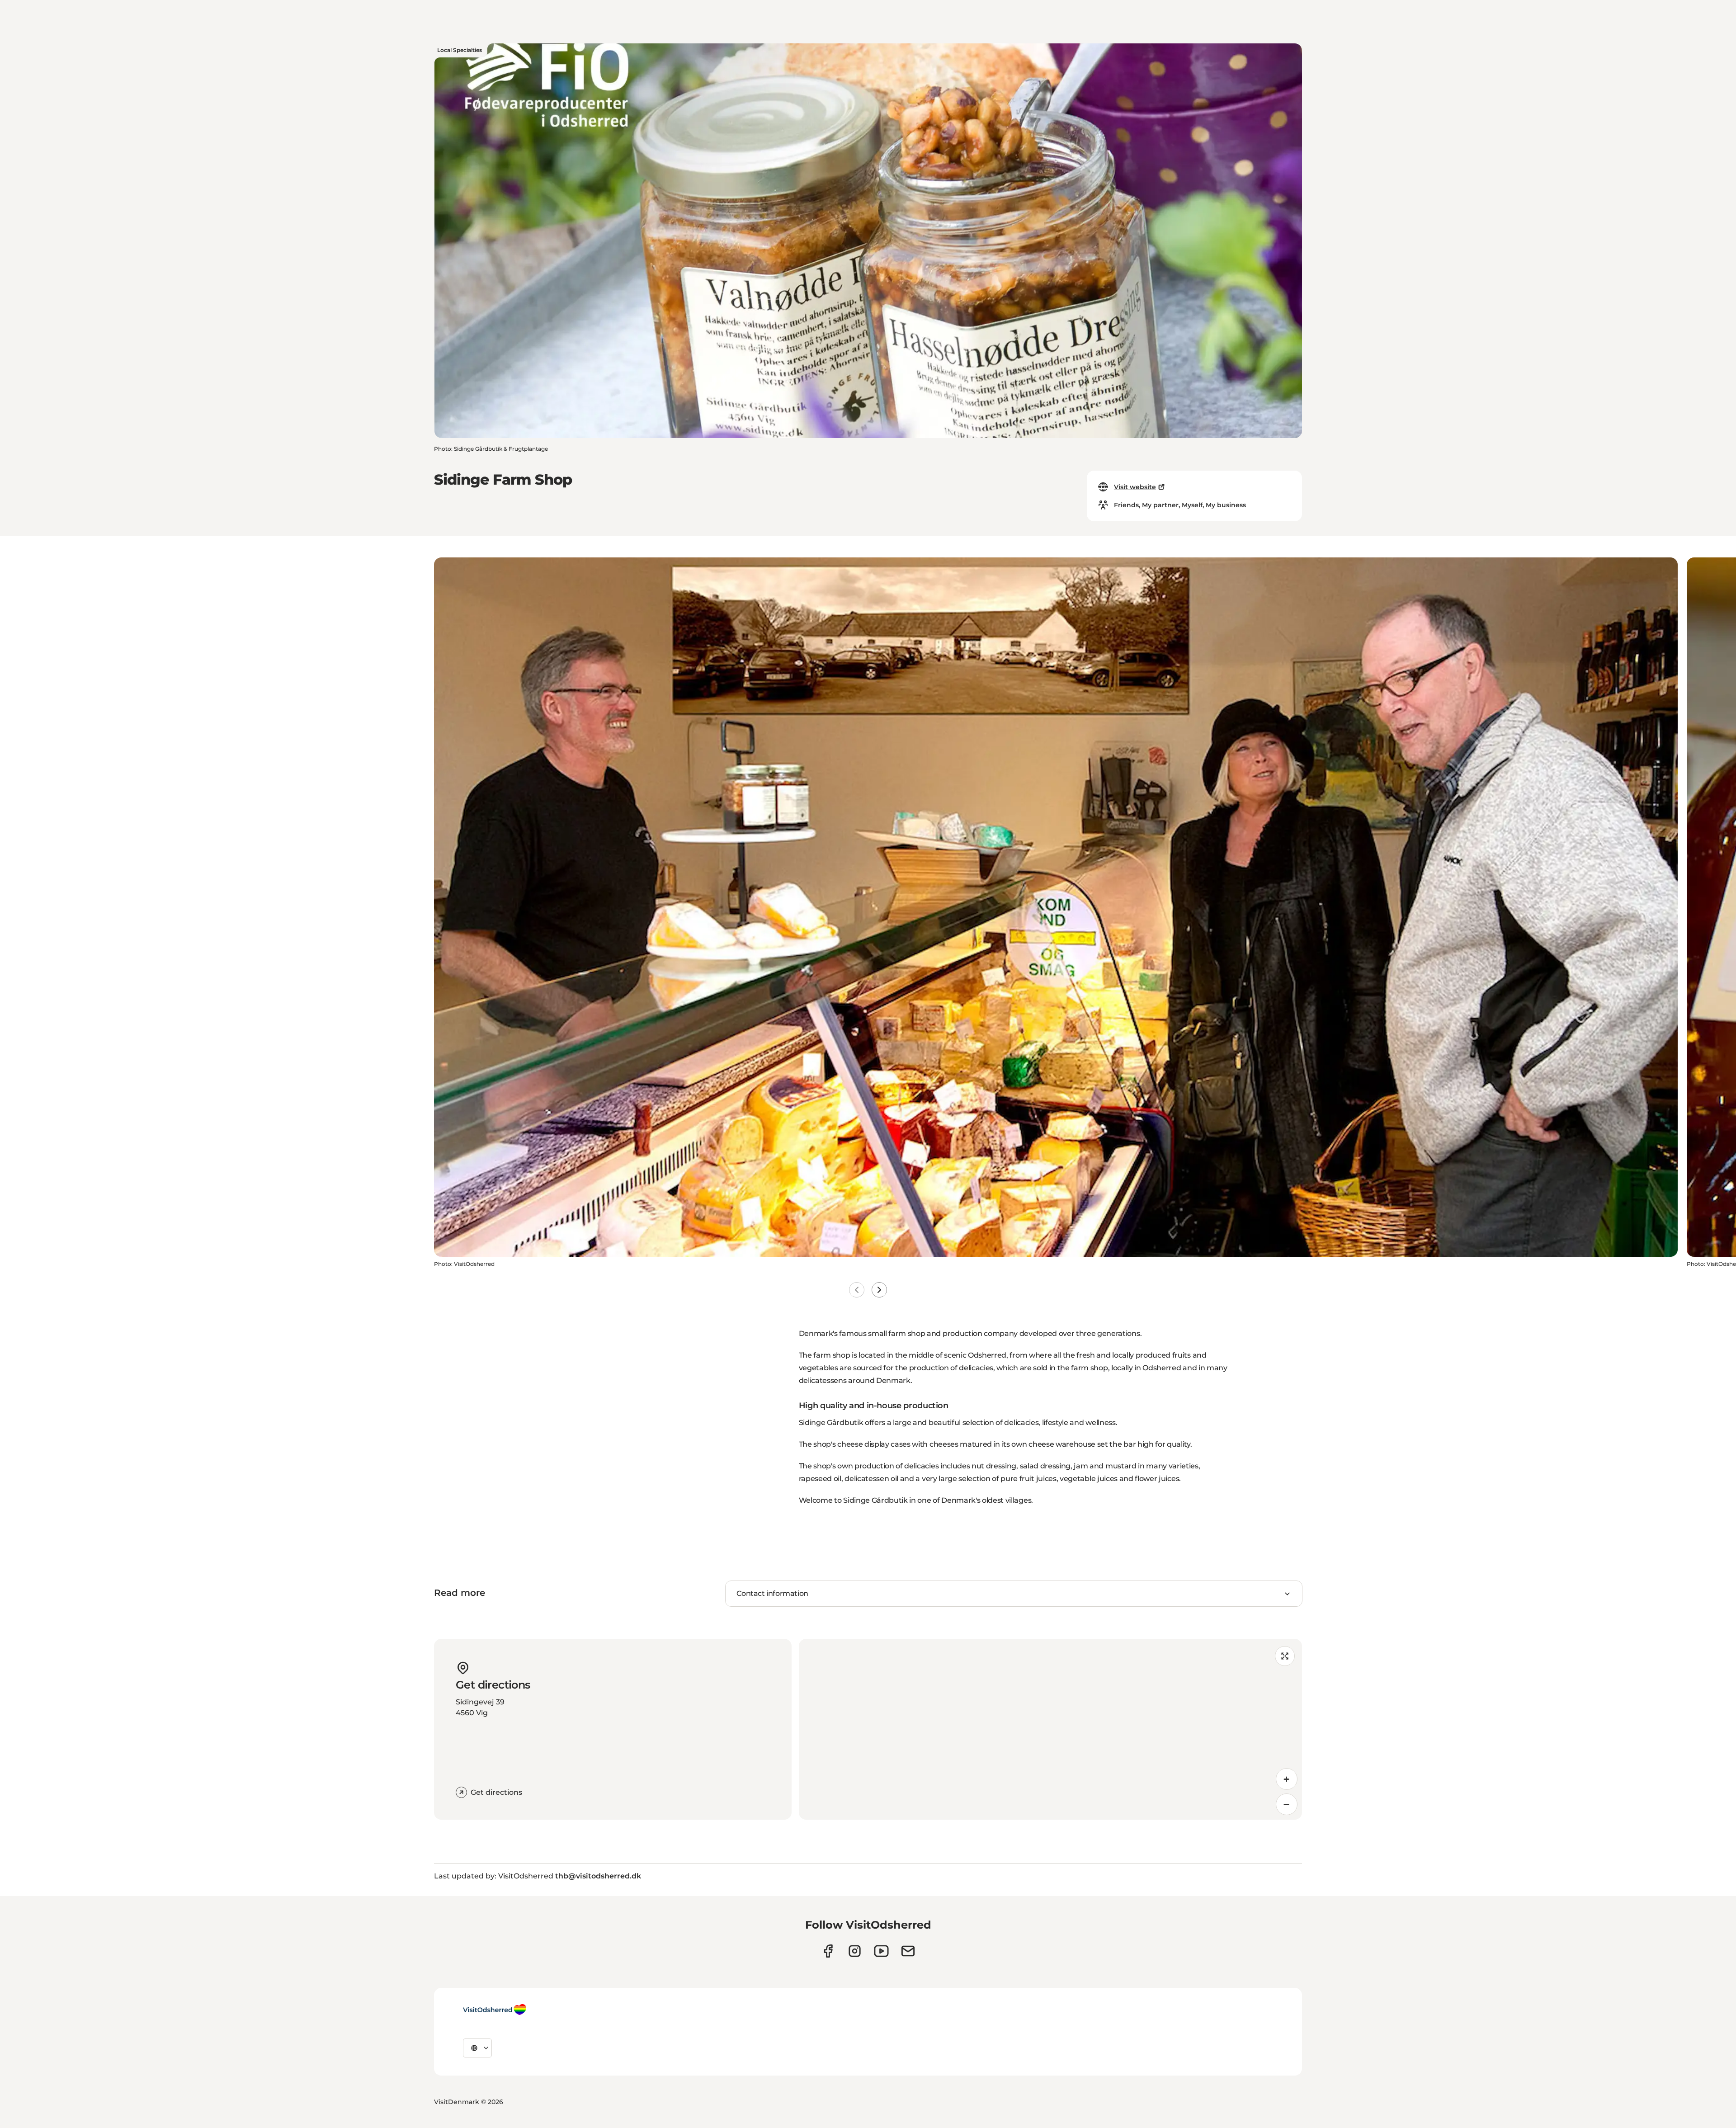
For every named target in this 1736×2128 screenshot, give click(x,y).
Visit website (1135, 487)
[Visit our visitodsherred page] (828, 1951)
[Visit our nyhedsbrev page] (908, 1951)
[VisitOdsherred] (495, 2010)
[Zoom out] (1287, 1804)
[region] (1050, 1729)
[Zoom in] (1287, 1779)
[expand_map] (1285, 1656)
